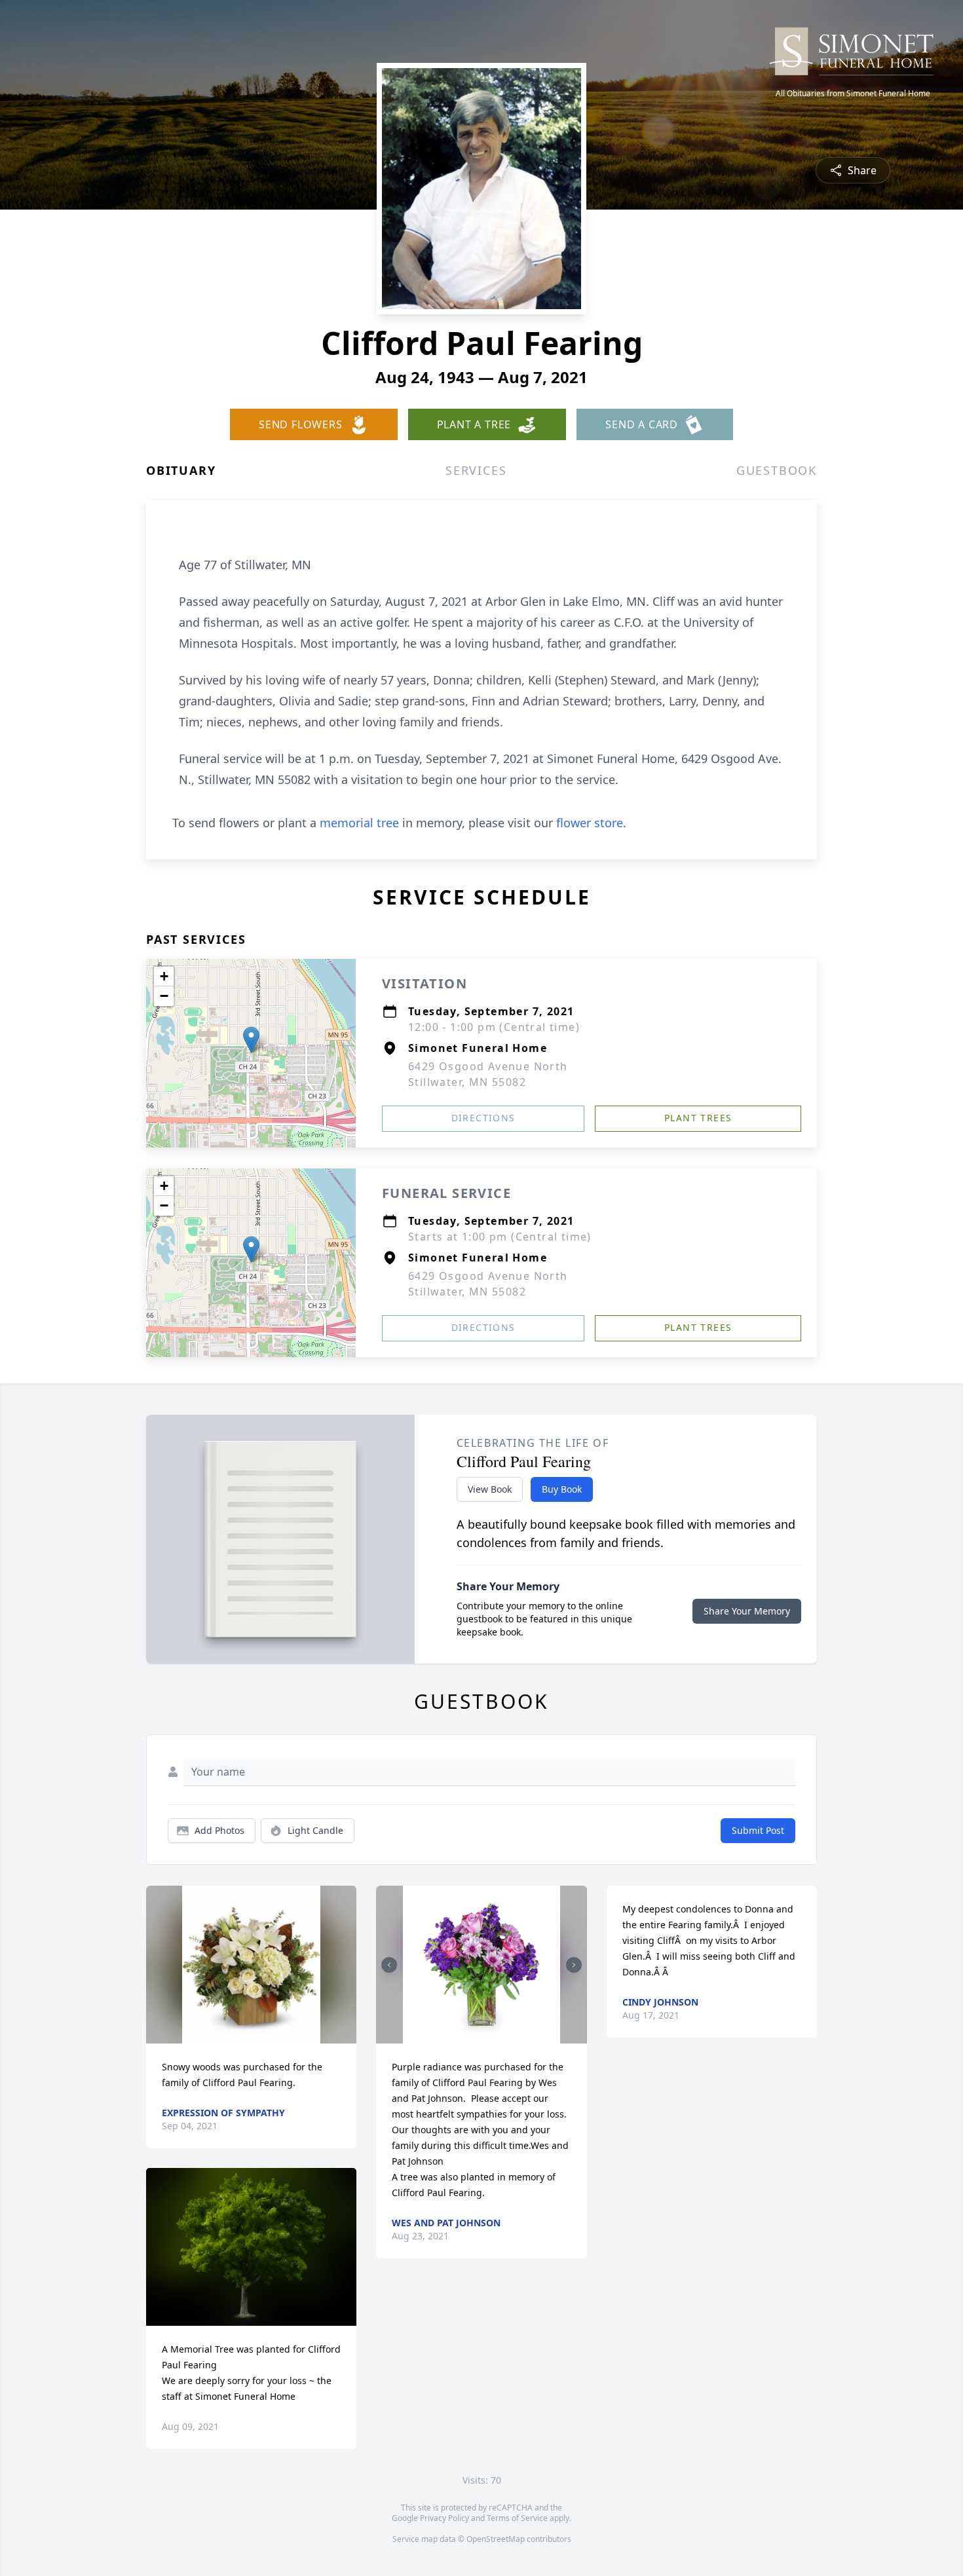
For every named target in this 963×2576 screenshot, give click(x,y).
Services (476, 470)
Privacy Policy (444, 2518)
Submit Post (758, 1830)
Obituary (181, 470)
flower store (590, 823)
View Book (490, 1489)
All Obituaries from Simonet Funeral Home (853, 94)
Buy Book (562, 1489)
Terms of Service (517, 2518)
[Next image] (574, 1965)
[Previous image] (389, 1965)
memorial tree (359, 823)
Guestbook (777, 470)
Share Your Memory (747, 1611)
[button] (251, 1040)
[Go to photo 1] (478, 2036)
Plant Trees (698, 1118)
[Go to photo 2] (485, 2036)
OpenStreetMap (496, 2539)
